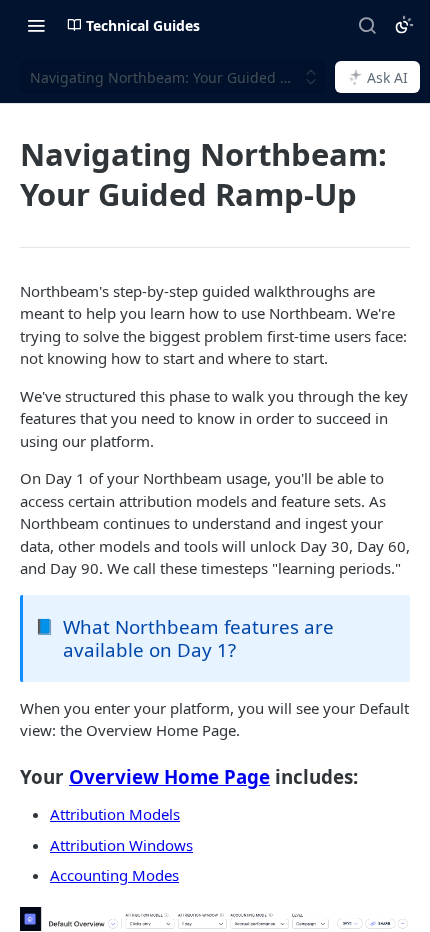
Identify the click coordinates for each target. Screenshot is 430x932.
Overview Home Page (169, 776)
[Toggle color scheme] (404, 25)
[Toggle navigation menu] (36, 25)
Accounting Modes (114, 875)
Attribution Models (115, 814)
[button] (215, 919)
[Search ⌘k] (367, 25)
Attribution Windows (121, 845)
